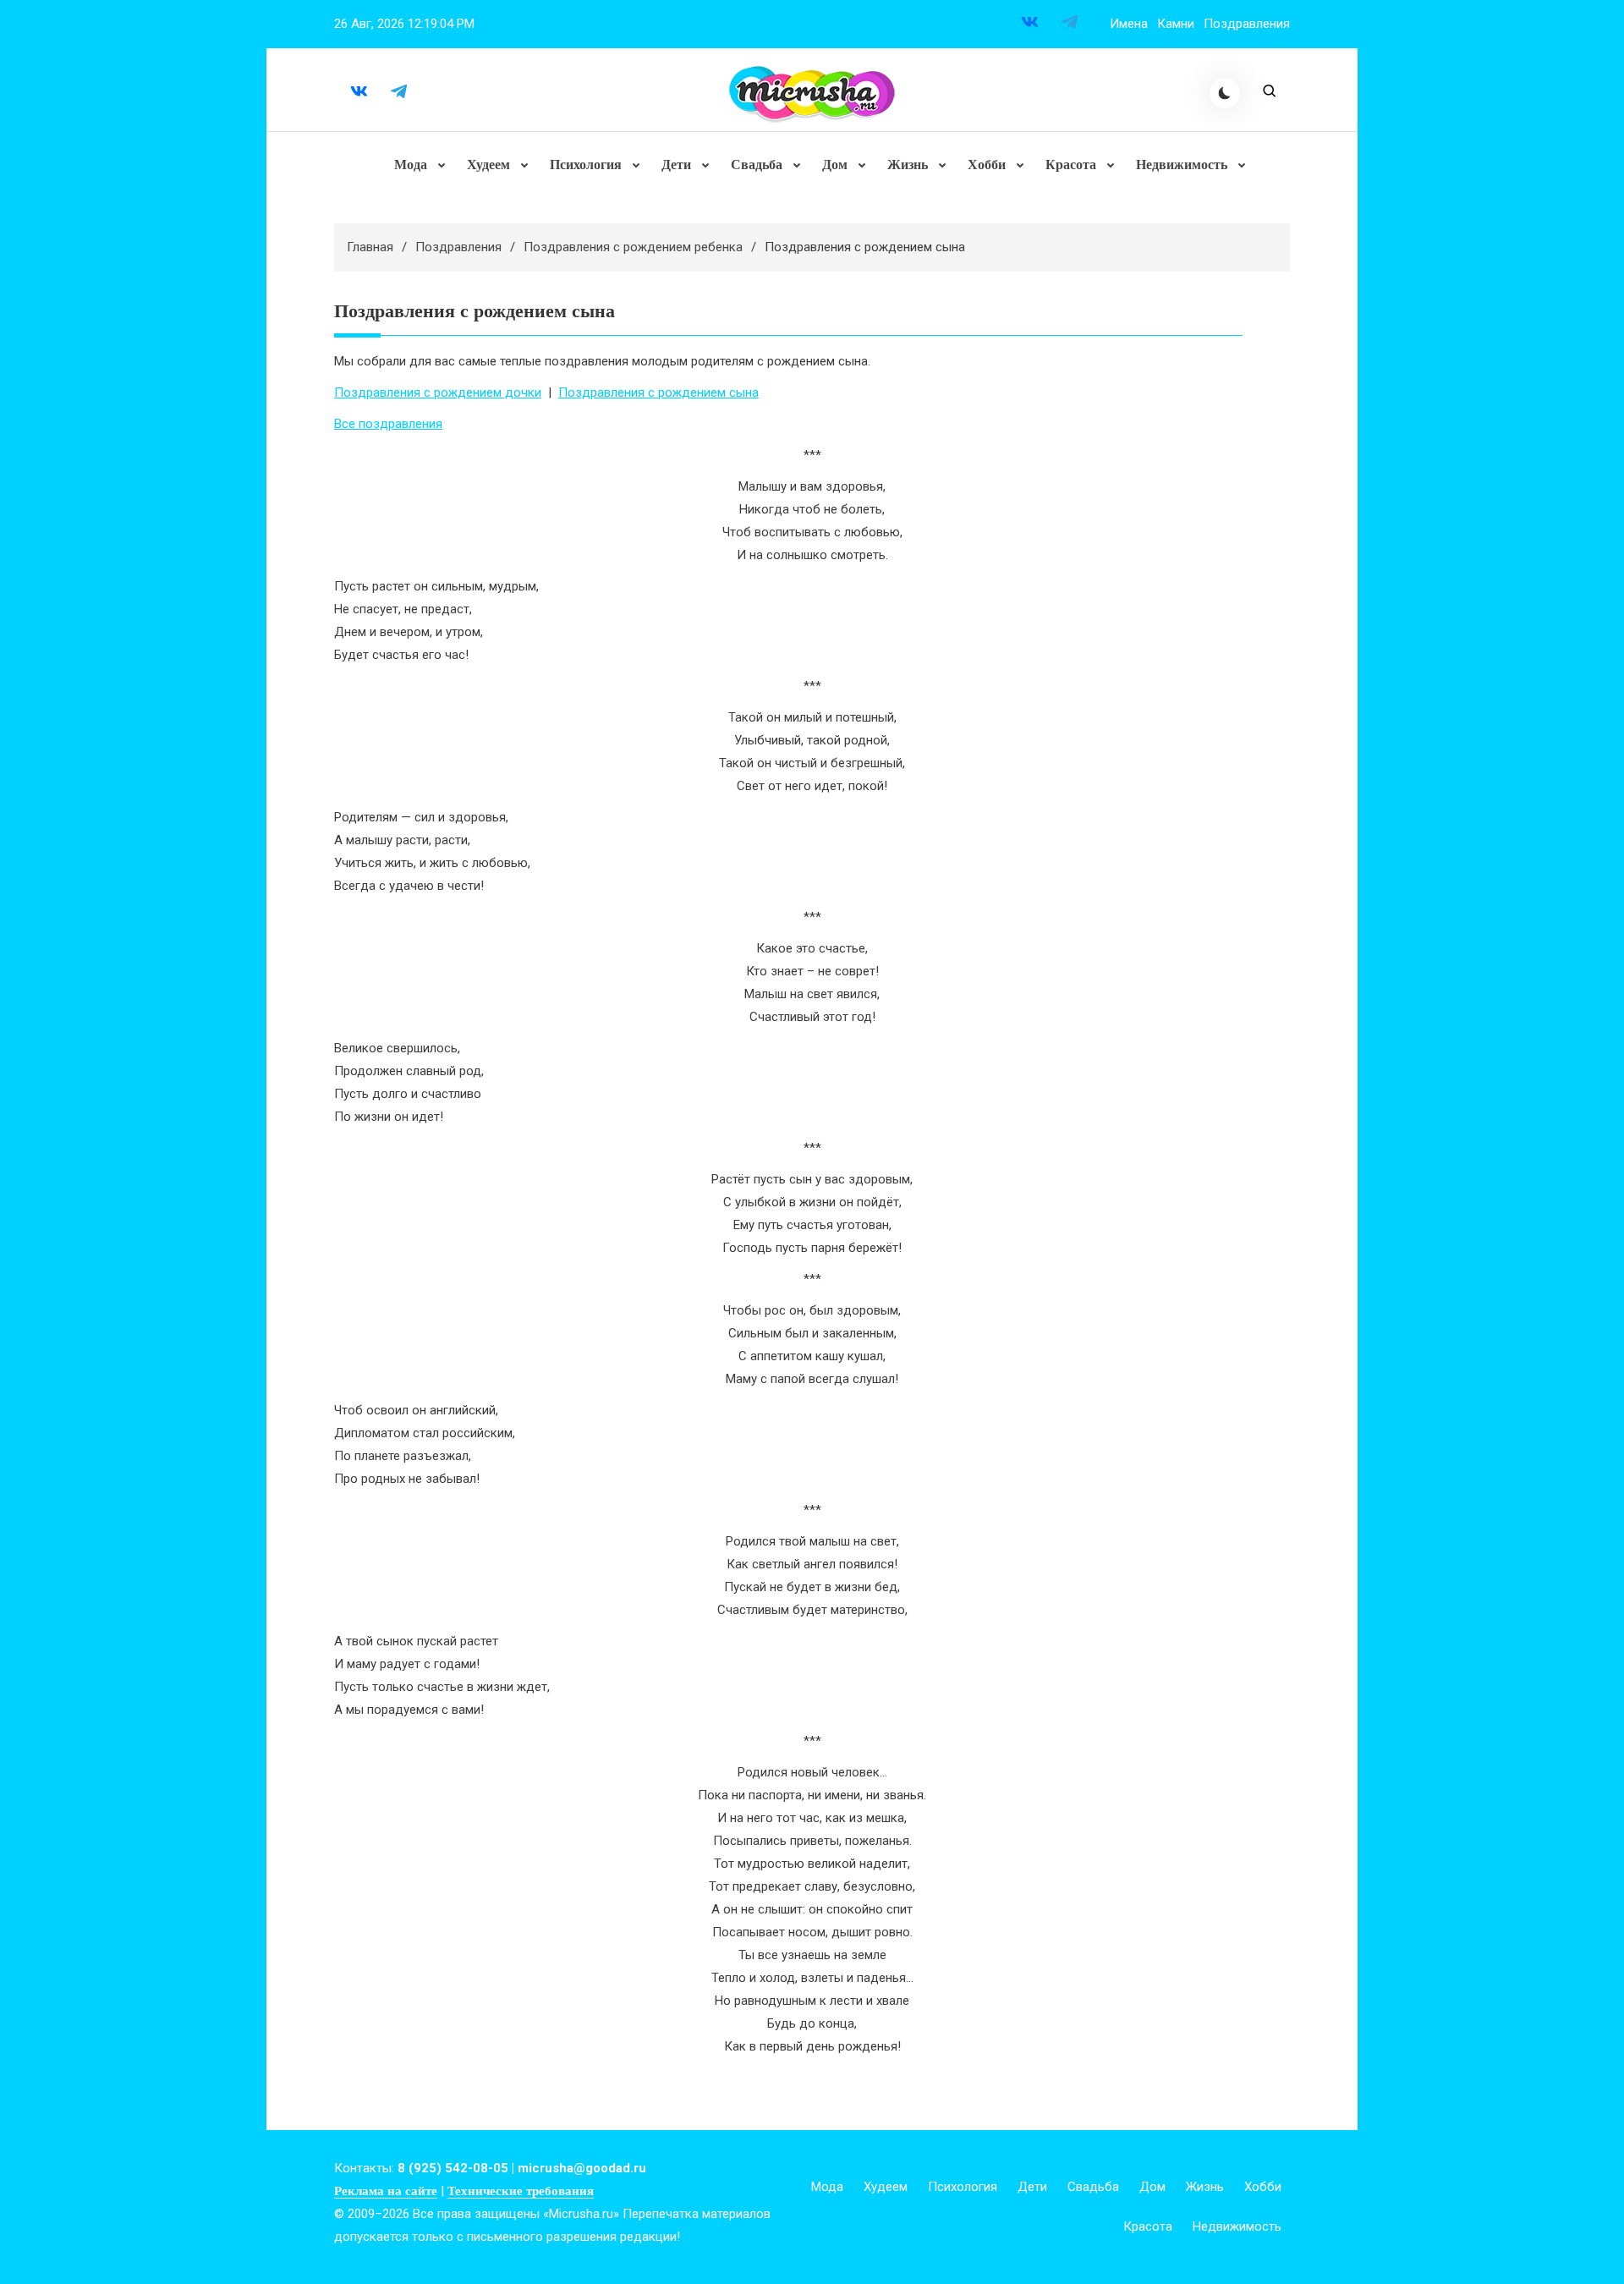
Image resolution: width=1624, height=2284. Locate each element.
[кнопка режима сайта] (1225, 93)
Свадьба (757, 165)
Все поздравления (388, 424)
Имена (1129, 24)
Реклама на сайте (386, 2191)
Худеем (488, 165)
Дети (676, 165)
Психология (586, 165)
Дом (835, 165)
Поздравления (1247, 24)
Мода (411, 165)
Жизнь (908, 165)
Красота (1071, 165)
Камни (1176, 24)
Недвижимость (1182, 165)
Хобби (987, 165)
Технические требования (521, 2191)
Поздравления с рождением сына (658, 393)
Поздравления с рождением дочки (438, 393)
